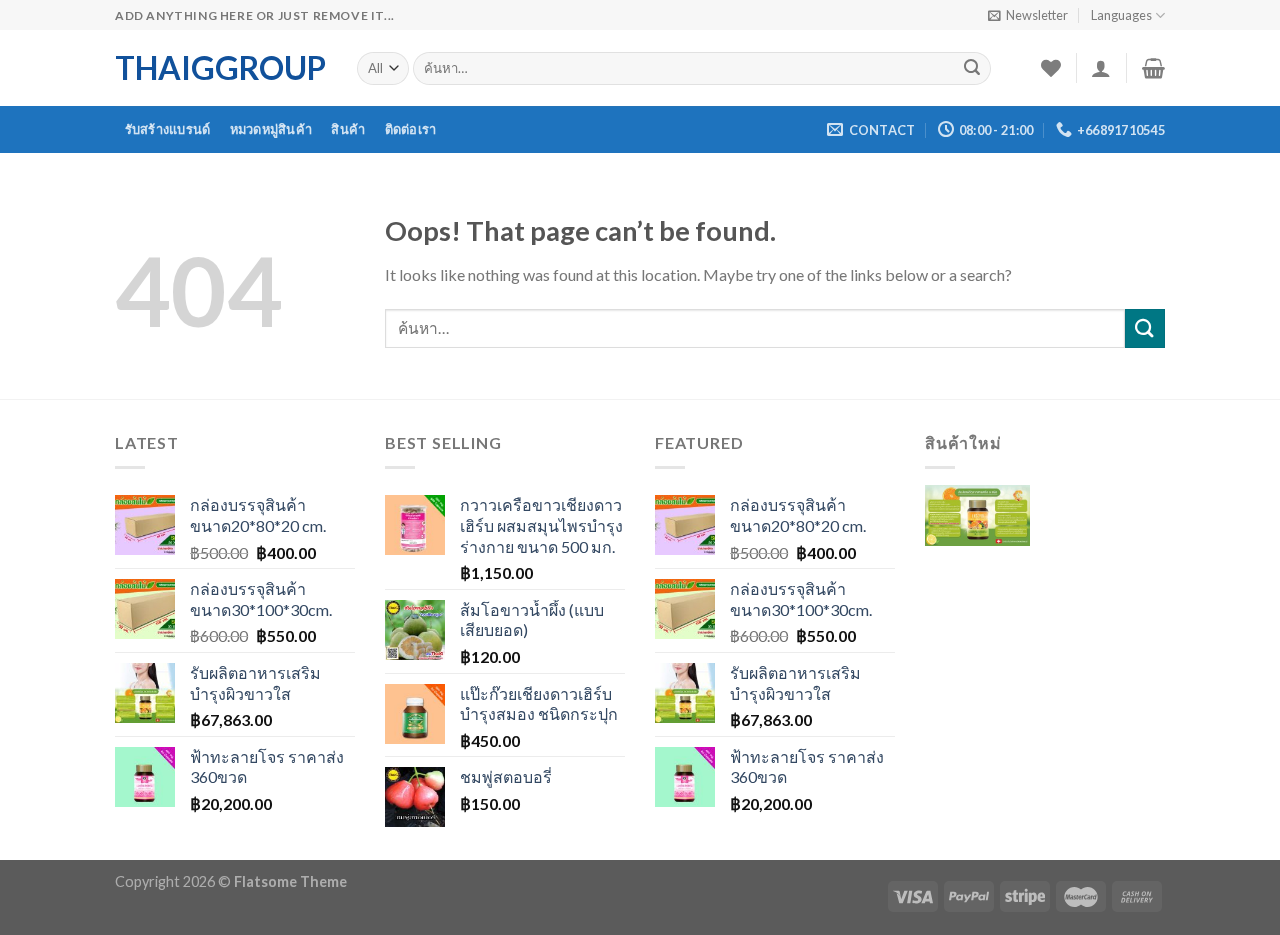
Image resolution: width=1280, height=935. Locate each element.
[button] (977, 530)
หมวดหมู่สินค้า (271, 129)
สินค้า (348, 129)
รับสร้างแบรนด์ (168, 129)
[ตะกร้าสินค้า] (1153, 68)
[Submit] (972, 69)
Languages (1121, 15)
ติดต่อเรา (411, 129)
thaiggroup (220, 68)
